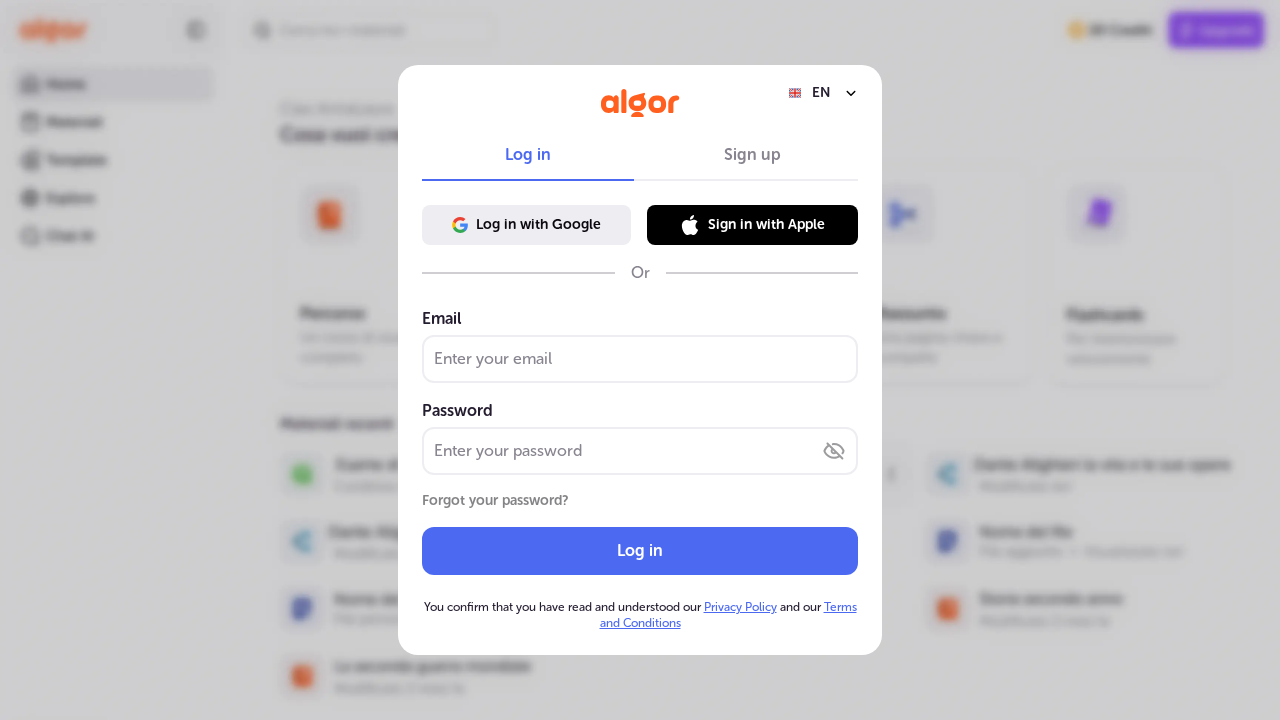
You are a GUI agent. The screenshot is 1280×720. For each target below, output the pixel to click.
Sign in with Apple (766, 224)
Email (441, 318)
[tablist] (640, 155)
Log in (640, 550)
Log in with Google (538, 224)
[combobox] (823, 93)
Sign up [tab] (752, 154)
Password (457, 410)
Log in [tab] (528, 154)
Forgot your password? (495, 500)
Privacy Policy (740, 607)
